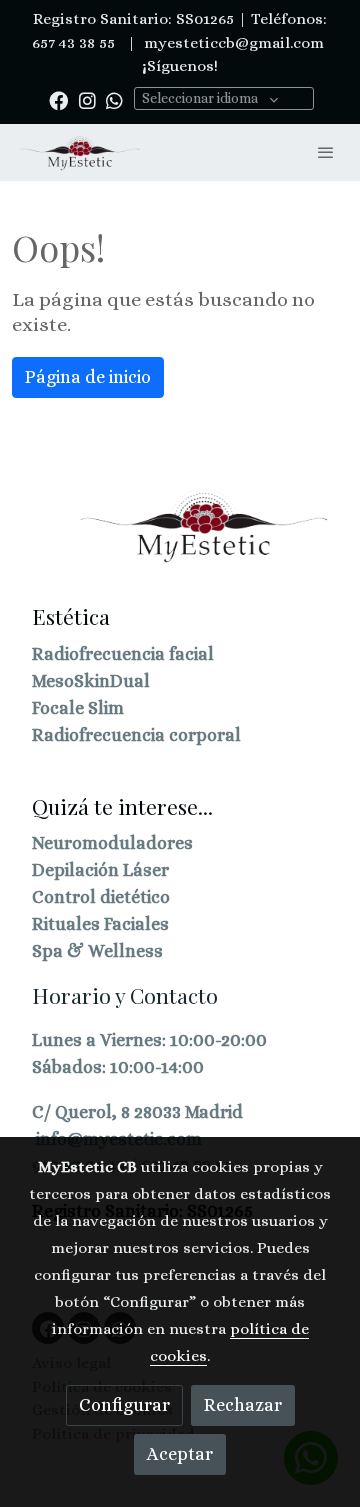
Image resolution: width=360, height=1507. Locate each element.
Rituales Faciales (100, 924)
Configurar (124, 1405)
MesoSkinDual (91, 681)
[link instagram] (87, 99)
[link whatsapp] (114, 99)
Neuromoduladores (112, 843)
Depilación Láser (100, 870)
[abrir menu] (326, 152)
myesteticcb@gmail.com (232, 43)
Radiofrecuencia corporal (136, 735)
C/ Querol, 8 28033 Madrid (137, 1112)
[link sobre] (180, 538)
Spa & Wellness (97, 951)
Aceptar (180, 1454)
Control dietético (101, 897)
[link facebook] (58, 99)
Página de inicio (88, 377)
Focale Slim (78, 708)
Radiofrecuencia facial (123, 654)
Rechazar (243, 1405)
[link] (80, 152)
